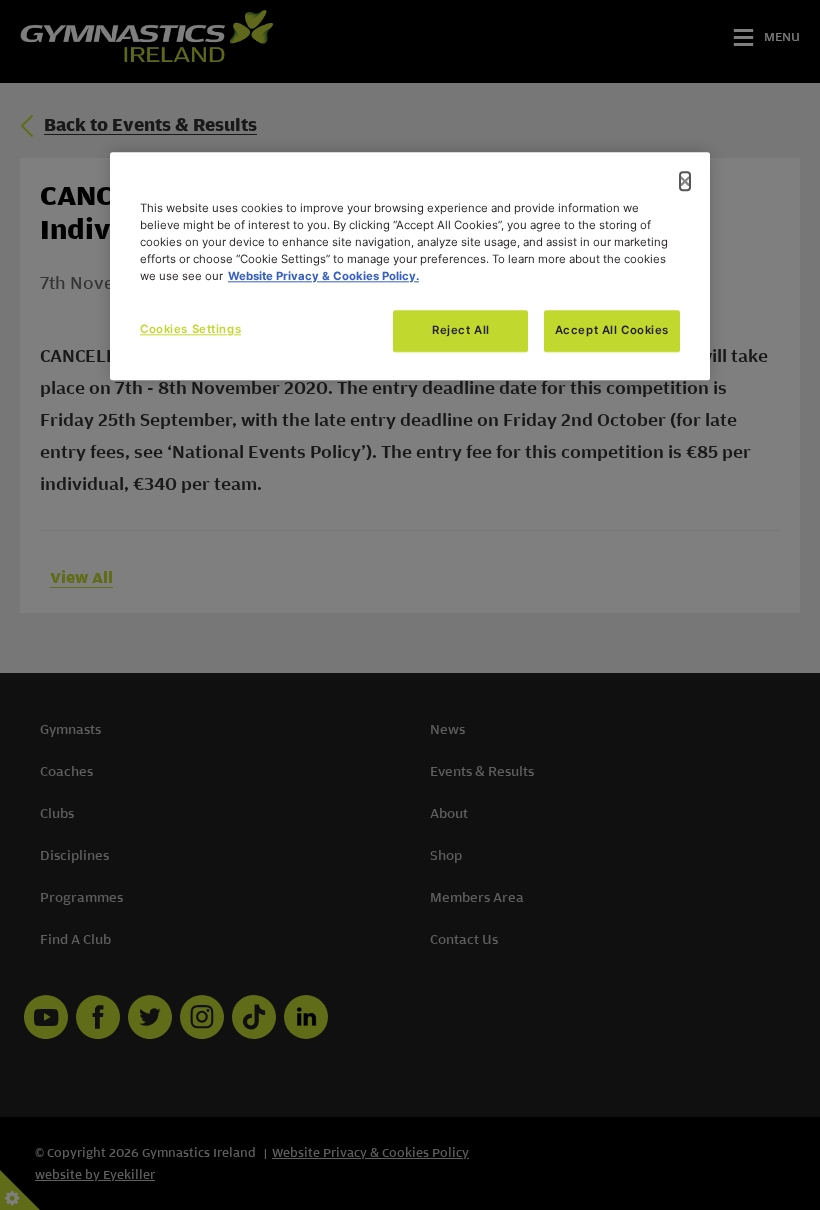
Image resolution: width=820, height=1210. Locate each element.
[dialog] (410, 266)
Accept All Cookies (612, 330)
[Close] (685, 181)
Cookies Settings (190, 329)
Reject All (461, 330)
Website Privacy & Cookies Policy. (323, 276)
